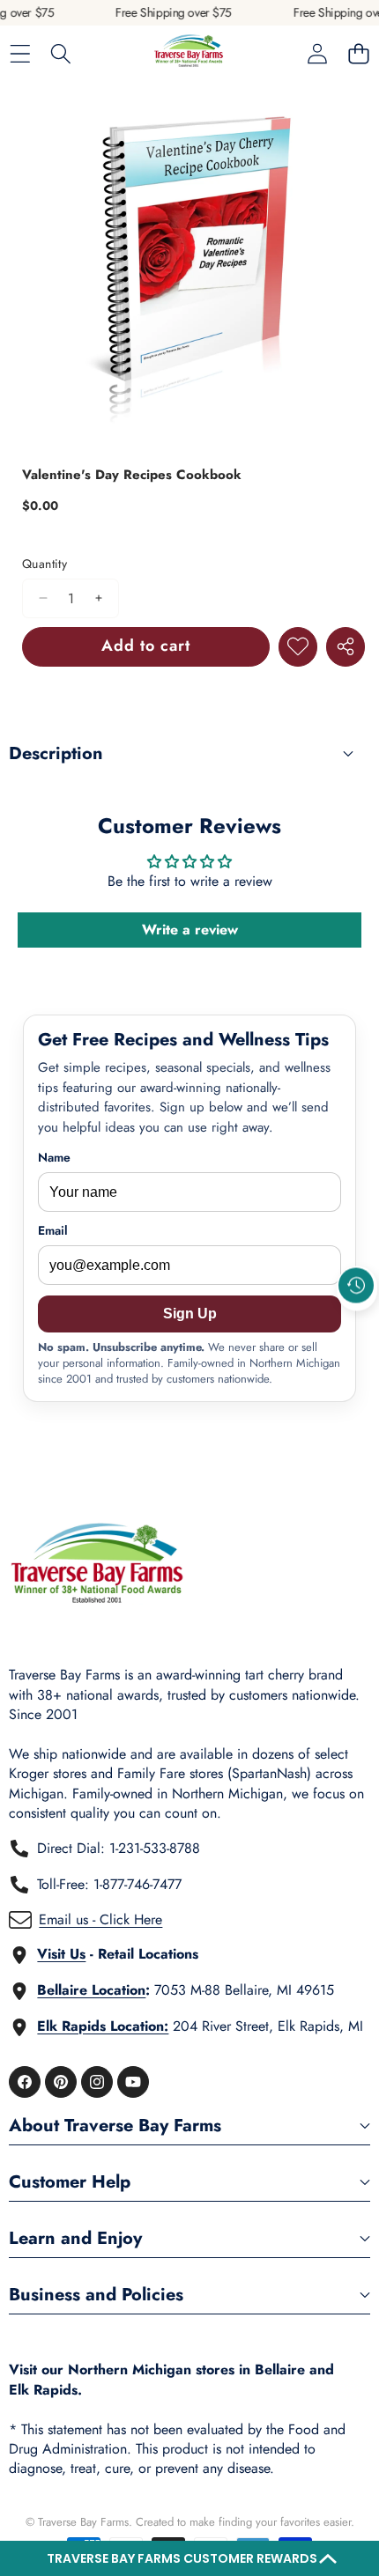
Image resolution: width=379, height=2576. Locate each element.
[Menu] (20, 54)
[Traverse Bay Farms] (189, 54)
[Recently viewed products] (356, 1285)
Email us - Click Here (100, 1919)
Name (54, 1158)
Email (53, 1231)
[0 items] (358, 54)
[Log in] (317, 54)
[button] (189, 2558)
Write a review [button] (190, 930)
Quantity (45, 564)
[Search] (61, 54)
